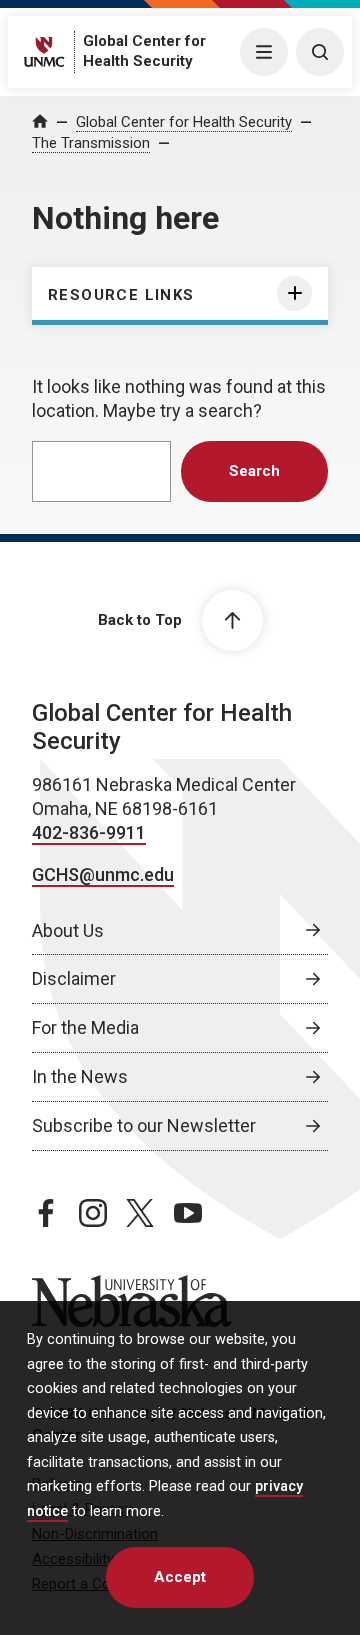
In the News (80, 1076)
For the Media (85, 1027)
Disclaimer (74, 978)
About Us (68, 930)
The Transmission (91, 143)
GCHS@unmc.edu (103, 874)
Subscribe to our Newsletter (144, 1125)
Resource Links (121, 295)
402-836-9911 (89, 832)
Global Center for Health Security (184, 122)
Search (254, 471)
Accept (180, 1577)
